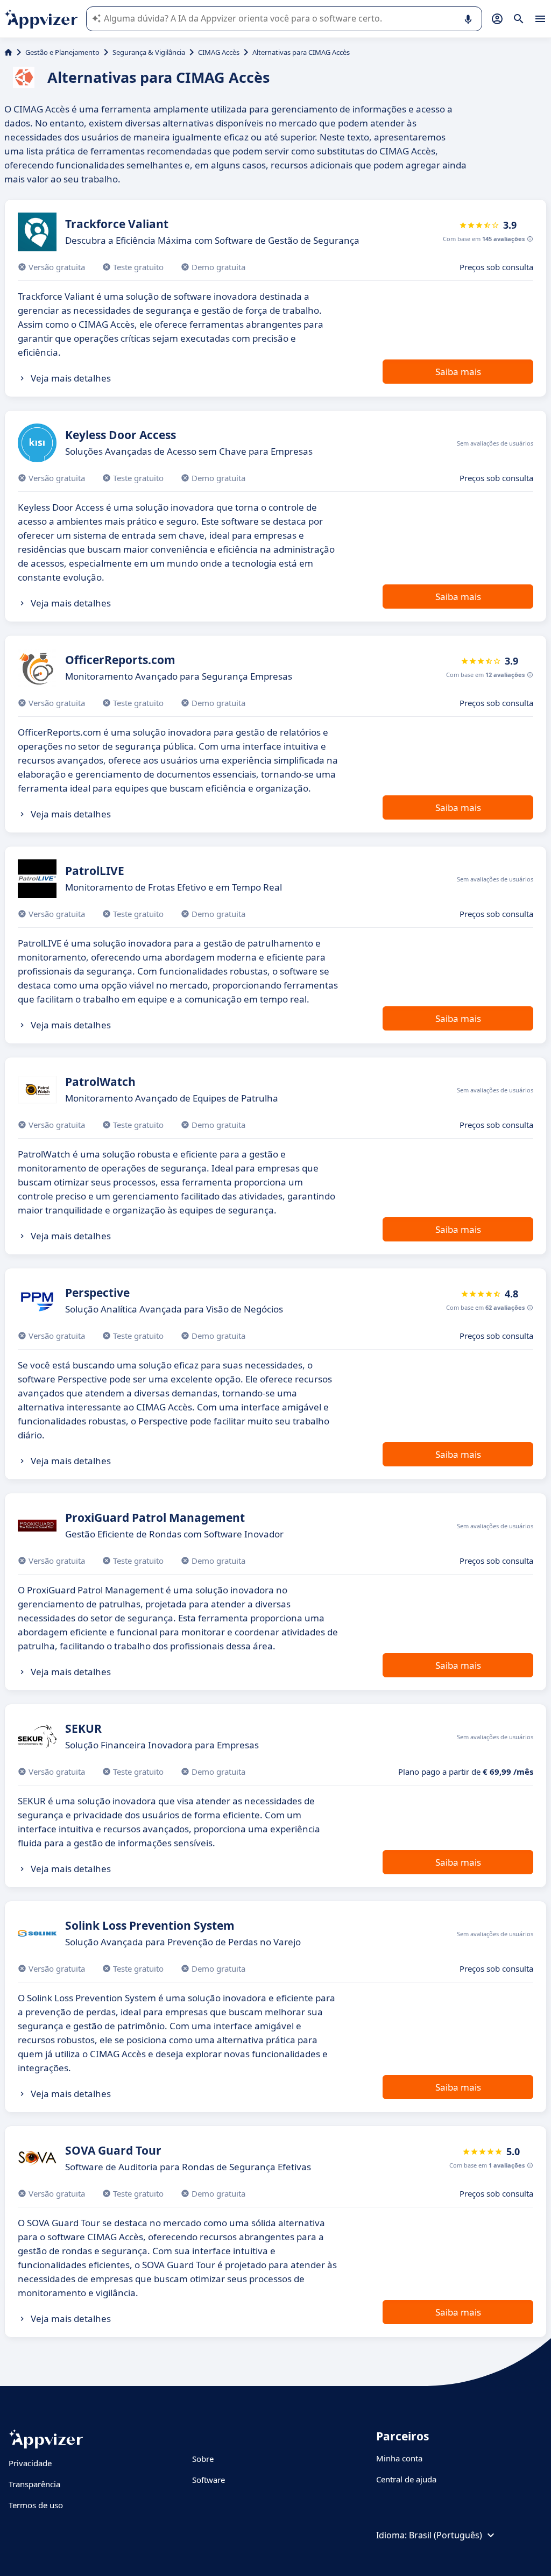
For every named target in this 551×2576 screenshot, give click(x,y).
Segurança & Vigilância (149, 52)
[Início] (8, 52)
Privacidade (30, 2463)
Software (209, 2480)
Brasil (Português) (446, 2535)
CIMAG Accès (219, 52)
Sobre (203, 2459)
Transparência (34, 2484)
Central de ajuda (406, 2479)
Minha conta (399, 2458)
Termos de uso (36, 2505)
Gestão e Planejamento (62, 52)
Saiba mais (458, 372)
